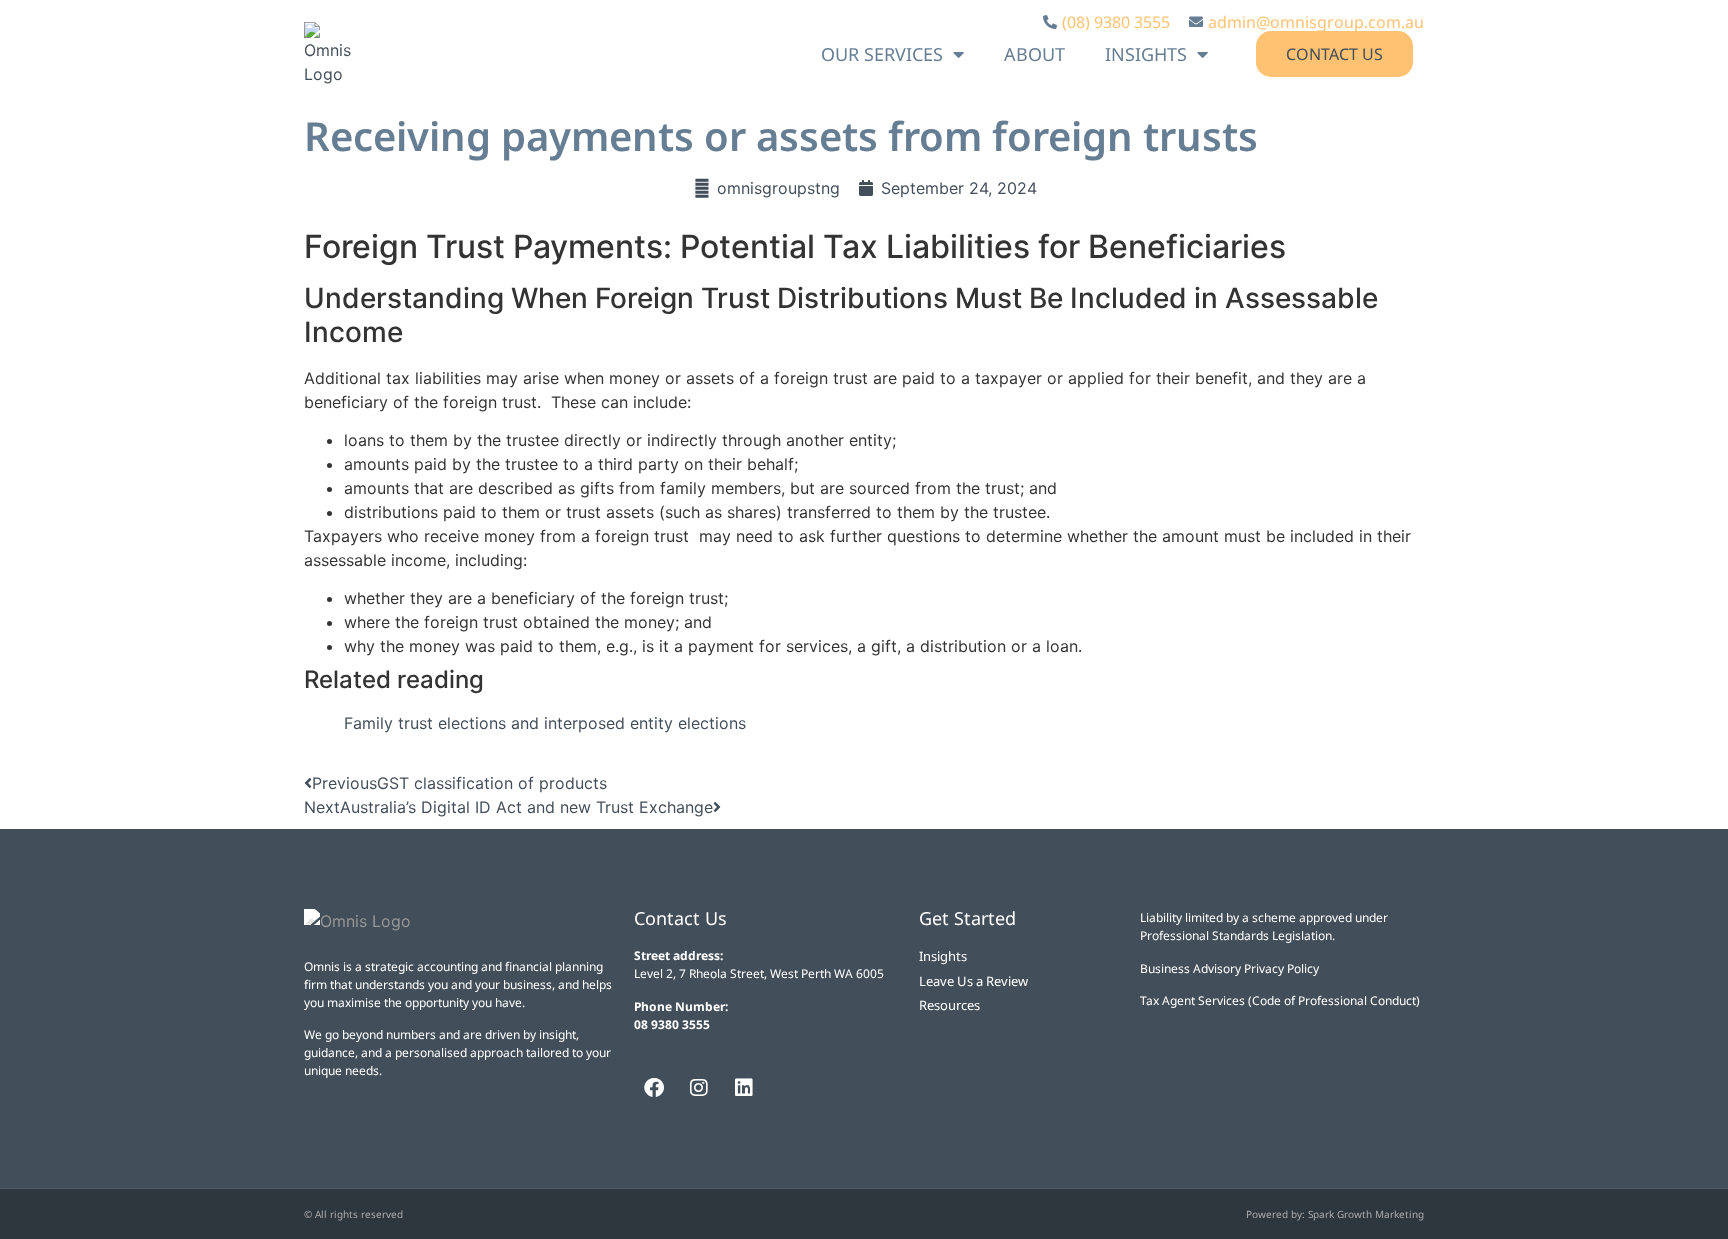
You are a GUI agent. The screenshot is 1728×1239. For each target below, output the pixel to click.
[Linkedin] (744, 1088)
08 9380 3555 (672, 1024)
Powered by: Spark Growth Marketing (1335, 1214)
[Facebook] (654, 1088)
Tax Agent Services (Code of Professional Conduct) (1280, 1000)
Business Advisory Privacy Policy (1229, 968)
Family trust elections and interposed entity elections (545, 723)
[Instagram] (699, 1088)
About (1034, 54)
